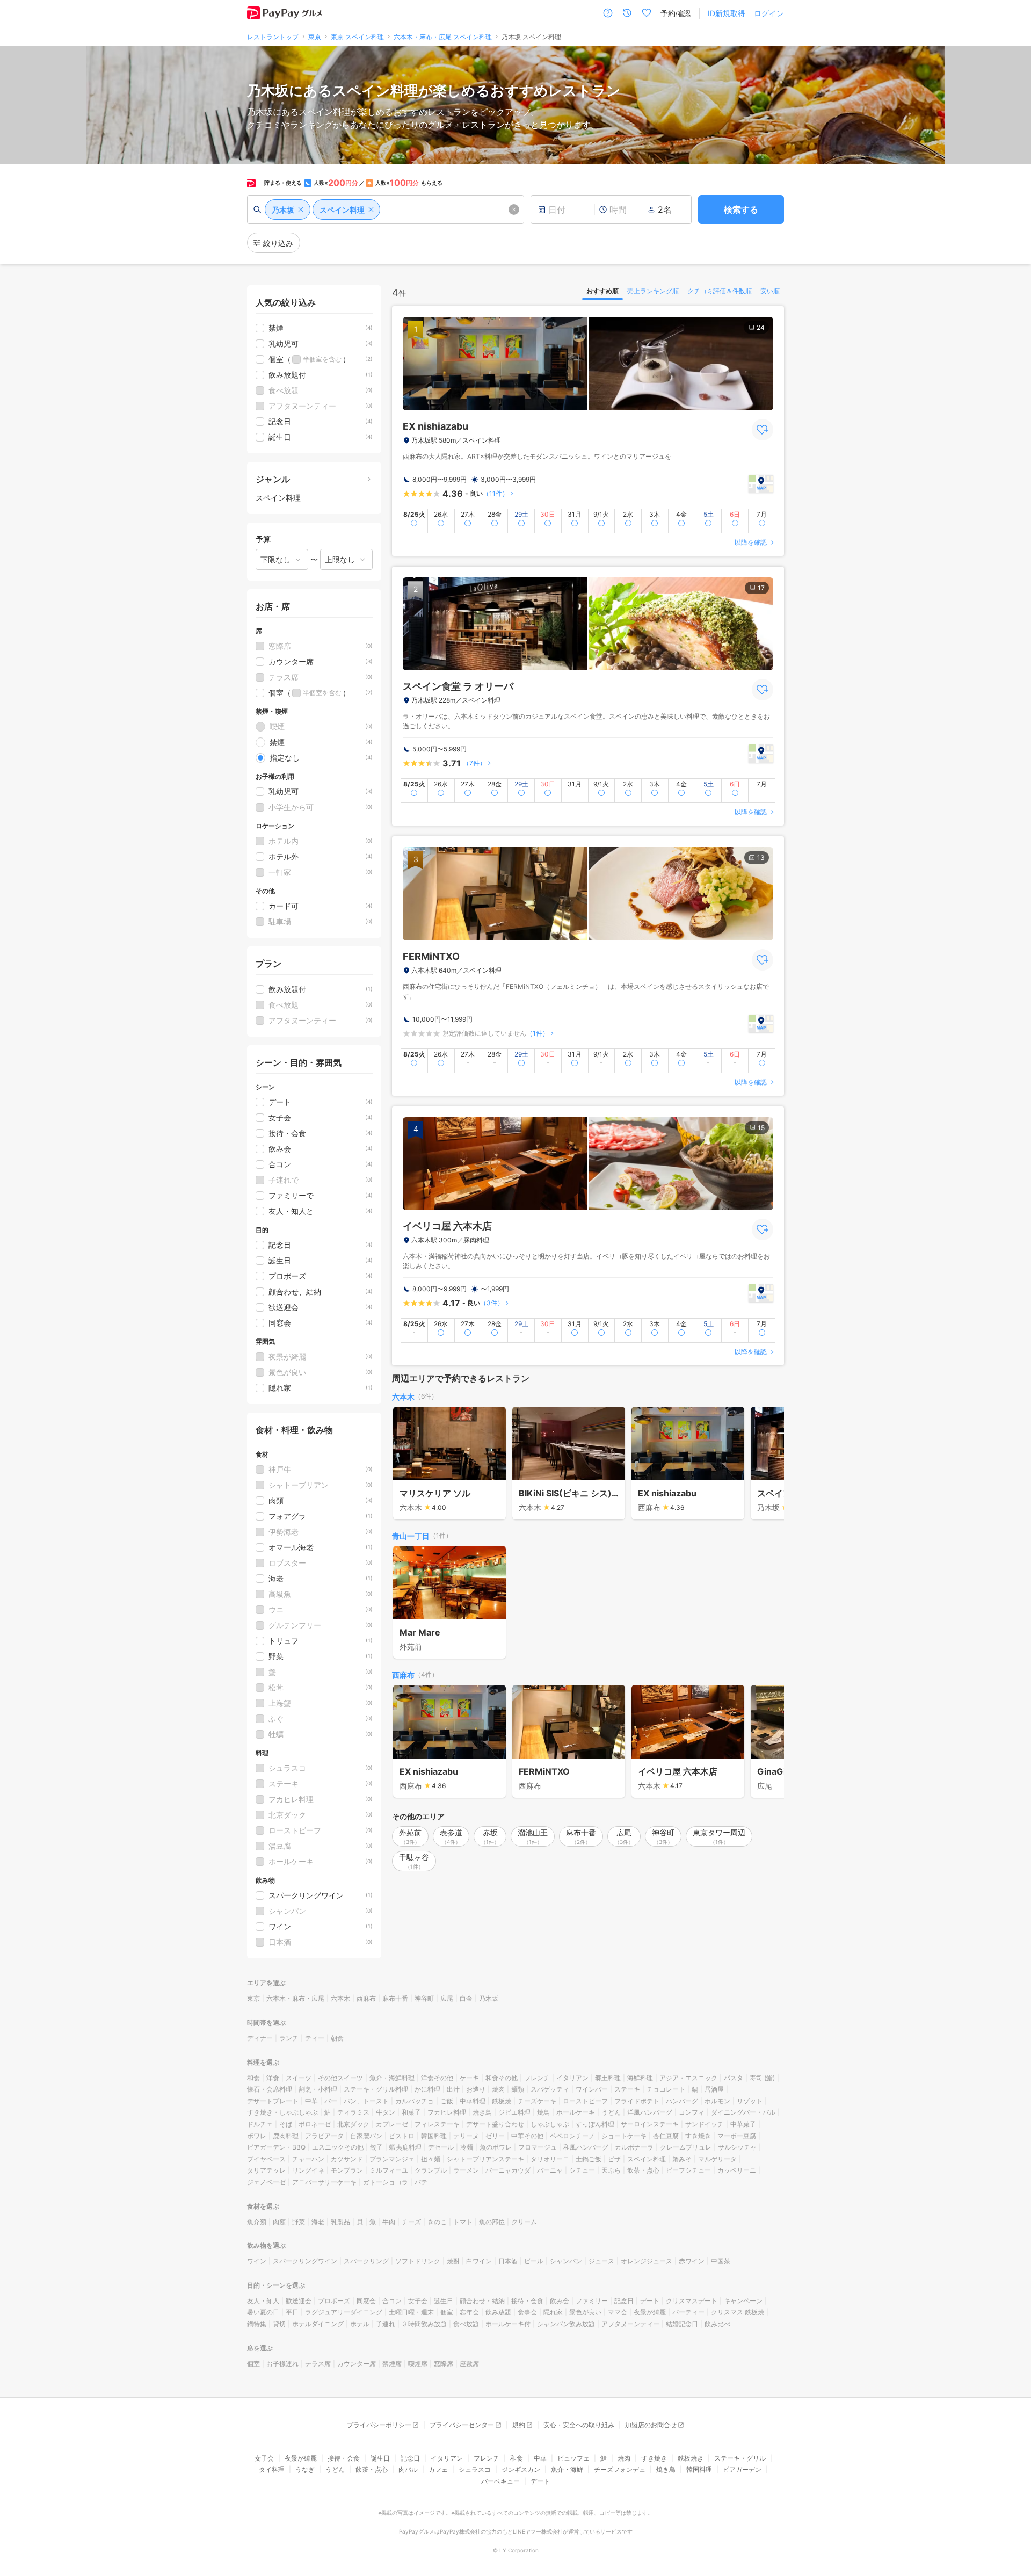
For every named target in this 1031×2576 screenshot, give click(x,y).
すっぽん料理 (595, 2124)
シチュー (582, 2170)
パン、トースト (366, 2101)
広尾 (447, 1998)
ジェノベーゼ (266, 2182)
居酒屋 (714, 2089)
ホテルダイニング (318, 2324)
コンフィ (692, 2112)
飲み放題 (498, 2312)
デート (650, 2301)
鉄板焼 (502, 2101)
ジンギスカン (521, 2469)
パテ (421, 2182)
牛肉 (389, 2222)
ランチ (289, 2038)
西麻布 (403, 1675)
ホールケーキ (576, 2112)
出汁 (453, 2089)
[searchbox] (386, 209)
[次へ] (765, 1464)
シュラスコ (475, 2469)
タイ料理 (272, 2469)
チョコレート (666, 2089)
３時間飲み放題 (424, 2324)
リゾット (750, 2101)
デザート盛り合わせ (495, 2124)
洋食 (273, 2078)
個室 (447, 2312)
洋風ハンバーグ (650, 2112)
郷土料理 (608, 2078)
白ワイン (479, 2261)
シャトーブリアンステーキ (485, 2159)
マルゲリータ (717, 2159)
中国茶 (721, 2261)
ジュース (601, 2261)
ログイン (769, 13)
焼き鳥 (482, 2112)
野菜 (299, 2222)
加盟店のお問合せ (651, 2425)
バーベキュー (500, 2481)
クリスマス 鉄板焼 (738, 2312)
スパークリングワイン (305, 2261)
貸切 (279, 2324)
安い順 (770, 291)
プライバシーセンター (462, 2425)
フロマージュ (538, 2147)
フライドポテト (637, 2101)
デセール (441, 2147)
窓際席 (444, 2364)
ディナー (260, 2038)
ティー (315, 2038)
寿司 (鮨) (762, 2078)
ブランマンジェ (392, 2159)
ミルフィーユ (389, 2170)
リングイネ (308, 2170)
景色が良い (585, 2312)
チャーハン (308, 2159)
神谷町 (424, 1998)
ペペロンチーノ (572, 2136)
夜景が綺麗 (650, 2312)
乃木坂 (489, 1998)
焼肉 (498, 2089)
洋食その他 (437, 2078)
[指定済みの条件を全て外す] (514, 209)
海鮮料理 (640, 2078)
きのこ (437, 2222)
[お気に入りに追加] (763, 430)
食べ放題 (466, 2324)
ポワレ (257, 2136)
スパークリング (366, 2261)
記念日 (624, 2301)
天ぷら (611, 2170)
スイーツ (299, 2078)
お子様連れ (282, 2364)
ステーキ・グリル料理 (376, 2089)
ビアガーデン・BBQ (276, 2147)
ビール (534, 2261)
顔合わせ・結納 (482, 2301)
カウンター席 (357, 2364)
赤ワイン (692, 2261)
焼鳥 (543, 2112)
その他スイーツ (340, 2078)
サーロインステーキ (650, 2124)
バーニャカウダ (508, 2170)
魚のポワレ (496, 2147)
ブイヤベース (266, 2159)
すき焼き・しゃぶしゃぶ (282, 2112)
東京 (253, 1998)
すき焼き (698, 2136)
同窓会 (366, 2301)
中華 (311, 2101)
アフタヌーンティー (630, 2324)
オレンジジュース (647, 2261)
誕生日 (444, 2301)
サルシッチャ (737, 2147)
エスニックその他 (338, 2147)
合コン (392, 2301)
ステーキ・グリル (740, 2458)
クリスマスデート (692, 2301)
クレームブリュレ (686, 2147)
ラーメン (466, 2170)
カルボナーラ (634, 2147)
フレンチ (537, 2078)
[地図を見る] (761, 484)
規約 (519, 2425)
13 (761, 858)
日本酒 (508, 2261)
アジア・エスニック (688, 2078)
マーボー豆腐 (737, 2136)
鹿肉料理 (286, 2136)
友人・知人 (263, 2301)
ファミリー (592, 2301)
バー (331, 2101)
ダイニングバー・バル (743, 2112)
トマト (463, 2222)
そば (286, 2124)
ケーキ (469, 2078)
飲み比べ (717, 2324)
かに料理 (427, 2089)
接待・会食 (527, 2301)
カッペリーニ (737, 2170)
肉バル (408, 2469)
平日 (292, 2312)
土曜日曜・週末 (411, 2312)
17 (761, 588)
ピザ (614, 2159)
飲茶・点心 (643, 2170)
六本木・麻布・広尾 (295, 1998)
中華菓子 (743, 2124)
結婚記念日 (682, 2324)
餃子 (376, 2147)
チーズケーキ (537, 2101)
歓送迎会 (299, 2301)
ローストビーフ (585, 2101)
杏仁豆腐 (666, 2136)
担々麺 (431, 2159)
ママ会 (618, 2312)
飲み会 (560, 2301)
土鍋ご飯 (589, 2159)
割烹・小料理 (318, 2089)
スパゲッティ (550, 2089)
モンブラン (347, 2170)
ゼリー (495, 2136)
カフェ (438, 2469)
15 (761, 1128)
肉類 (279, 2222)
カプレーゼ (392, 2124)
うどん (611, 2112)
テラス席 (318, 2364)
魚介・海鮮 (567, 2469)
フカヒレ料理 (447, 2112)
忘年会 (469, 2312)
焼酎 (453, 2261)
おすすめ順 (602, 291)
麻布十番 (395, 1998)
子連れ (386, 2324)
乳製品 (340, 2222)
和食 (253, 2078)
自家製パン (366, 2136)
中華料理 (473, 2101)
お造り (476, 2089)
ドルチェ (260, 2124)
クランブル (431, 2170)
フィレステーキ (437, 2124)
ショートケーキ (624, 2136)
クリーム (524, 2222)
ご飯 (447, 2101)
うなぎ (305, 2469)
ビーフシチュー (688, 2170)
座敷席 (469, 2364)
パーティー (688, 2312)
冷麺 (467, 2147)
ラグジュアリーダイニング (344, 2312)
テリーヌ (466, 2136)
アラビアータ (324, 2136)
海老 (318, 2222)
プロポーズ (334, 2301)
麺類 (518, 2089)
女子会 (418, 2301)
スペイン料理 (647, 2159)
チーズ (411, 2222)
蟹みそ (682, 2159)
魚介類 (257, 2222)
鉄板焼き (691, 2458)
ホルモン (717, 2101)
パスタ (734, 2078)
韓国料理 (434, 2136)
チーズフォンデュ (620, 2469)
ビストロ (402, 2136)
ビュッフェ (573, 2458)
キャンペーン (743, 2301)
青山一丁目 (411, 1536)
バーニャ (550, 2170)
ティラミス (353, 2112)
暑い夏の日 (263, 2312)
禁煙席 (392, 2364)
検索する (741, 209)
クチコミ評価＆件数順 (720, 291)
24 (761, 327)
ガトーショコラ (386, 2182)
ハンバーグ (682, 2101)
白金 (466, 1998)
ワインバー (592, 2089)
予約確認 (676, 13)
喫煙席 (418, 2364)
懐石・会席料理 (270, 2089)
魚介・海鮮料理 (392, 2078)
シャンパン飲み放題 (566, 2324)
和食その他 (502, 2078)
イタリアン (572, 2078)
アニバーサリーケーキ (324, 2182)
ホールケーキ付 (508, 2324)
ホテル (360, 2324)
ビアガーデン (742, 2469)
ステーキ (627, 2089)
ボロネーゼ (315, 2124)
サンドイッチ (705, 2124)
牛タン (386, 2112)
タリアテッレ (266, 2170)
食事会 (527, 2312)
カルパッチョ (415, 2101)
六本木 (403, 1397)
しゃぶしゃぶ (550, 2124)
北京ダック (353, 2124)
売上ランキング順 (653, 291)
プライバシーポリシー (379, 2425)
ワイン (257, 2261)
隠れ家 (553, 2312)
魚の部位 (492, 2222)
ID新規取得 (727, 13)
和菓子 (411, 2112)
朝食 (337, 2038)
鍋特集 (257, 2324)
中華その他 (527, 2136)
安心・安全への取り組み (579, 2425)
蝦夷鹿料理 (405, 2147)
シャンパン (566, 2261)
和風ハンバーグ (586, 2147)
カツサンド (347, 2159)
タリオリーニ (550, 2159)
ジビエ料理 (514, 2112)
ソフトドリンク (418, 2261)
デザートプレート (273, 2101)
